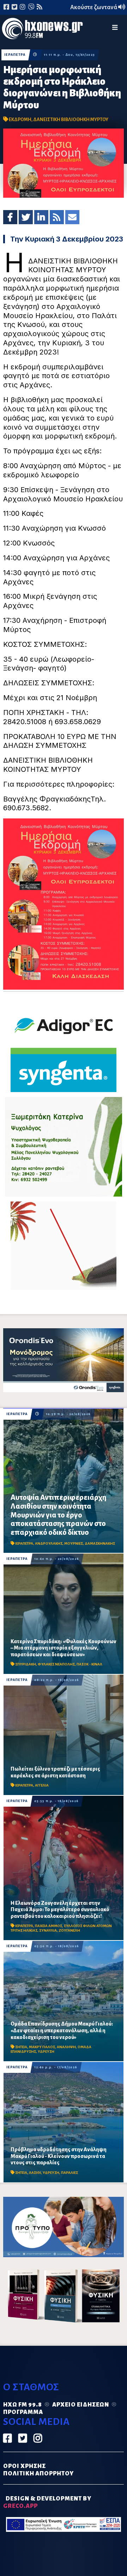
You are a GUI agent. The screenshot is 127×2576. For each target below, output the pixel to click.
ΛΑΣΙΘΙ (35, 2173)
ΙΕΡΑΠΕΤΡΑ (15, 55)
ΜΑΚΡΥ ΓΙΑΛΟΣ (42, 2047)
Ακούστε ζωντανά (94, 7)
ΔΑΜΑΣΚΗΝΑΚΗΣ (100, 1543)
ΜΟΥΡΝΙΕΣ (74, 1543)
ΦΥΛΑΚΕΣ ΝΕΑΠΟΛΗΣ (56, 1664)
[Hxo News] (42, 30)
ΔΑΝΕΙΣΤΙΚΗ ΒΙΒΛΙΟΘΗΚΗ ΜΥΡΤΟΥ (71, 120)
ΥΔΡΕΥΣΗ (46, 2052)
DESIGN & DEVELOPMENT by (47, 2502)
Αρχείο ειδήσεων (81, 2405)
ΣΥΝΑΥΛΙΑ (48, 1930)
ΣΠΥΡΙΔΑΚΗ (26, 1664)
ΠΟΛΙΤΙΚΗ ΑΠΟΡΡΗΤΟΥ (38, 2474)
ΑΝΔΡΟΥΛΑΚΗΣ (49, 1543)
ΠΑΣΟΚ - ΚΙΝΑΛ (89, 1664)
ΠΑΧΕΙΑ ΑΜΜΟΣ (49, 1926)
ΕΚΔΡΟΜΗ (20, 120)
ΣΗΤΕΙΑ (21, 2047)
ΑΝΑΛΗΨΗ (66, 2047)
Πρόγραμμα (23, 2412)
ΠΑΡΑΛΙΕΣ (69, 2173)
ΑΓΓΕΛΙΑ (42, 1785)
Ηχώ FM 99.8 (23, 2405)
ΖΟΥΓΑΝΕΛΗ (69, 1930)
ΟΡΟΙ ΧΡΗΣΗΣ (25, 2466)
